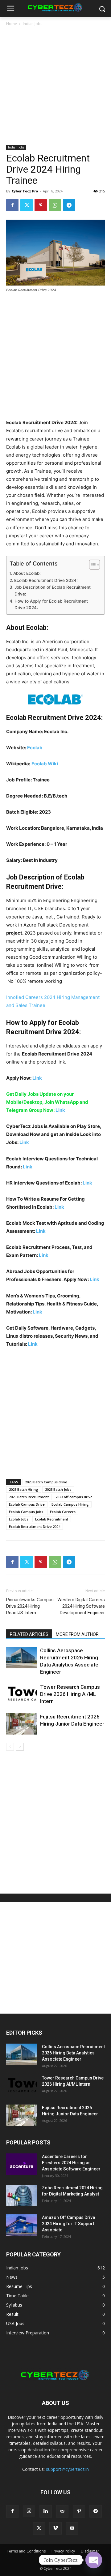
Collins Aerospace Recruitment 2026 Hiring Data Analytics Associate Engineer (73, 2053)
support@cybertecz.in (67, 2469)
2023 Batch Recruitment (29, 1497)
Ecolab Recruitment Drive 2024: (46, 580)
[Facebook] (12, 205)
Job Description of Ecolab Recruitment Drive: (53, 591)
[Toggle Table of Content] (91, 565)
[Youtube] (72, 2528)
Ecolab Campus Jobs (26, 1512)
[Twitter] (27, 205)
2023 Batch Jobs (58, 1489)
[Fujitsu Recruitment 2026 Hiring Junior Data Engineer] (22, 1724)
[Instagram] (29, 2511)
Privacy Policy (63, 2551)
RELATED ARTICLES (29, 1634)
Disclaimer (90, 2551)
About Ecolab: (27, 573)
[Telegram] (69, 205)
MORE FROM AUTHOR (77, 1634)
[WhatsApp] (55, 205)
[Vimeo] (55, 2528)
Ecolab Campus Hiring (70, 1504)
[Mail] (62, 2511)
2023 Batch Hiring (24, 1489)
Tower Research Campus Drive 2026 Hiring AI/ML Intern (70, 1694)
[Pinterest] (41, 205)
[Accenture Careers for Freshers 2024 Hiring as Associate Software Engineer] (22, 2164)
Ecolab (35, 748)
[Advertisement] (55, 86)
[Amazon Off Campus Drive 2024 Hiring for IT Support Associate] (22, 2225)
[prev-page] (10, 1747)
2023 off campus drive (74, 1497)
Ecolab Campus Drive (27, 1504)
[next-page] (20, 1747)
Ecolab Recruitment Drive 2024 (35, 1527)
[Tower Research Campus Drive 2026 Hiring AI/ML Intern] (22, 1694)
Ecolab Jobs (19, 1519)
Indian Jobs (33, 24)
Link (37, 1078)
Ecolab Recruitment (52, 1519)
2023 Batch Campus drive (46, 1482)
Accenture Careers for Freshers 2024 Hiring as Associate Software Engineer (71, 2163)
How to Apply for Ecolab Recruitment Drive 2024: (51, 604)
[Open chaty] (94, 2560)
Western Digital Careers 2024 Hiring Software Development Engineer (81, 1606)
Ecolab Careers (63, 1512)
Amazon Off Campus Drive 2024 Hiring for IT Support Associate (68, 2224)
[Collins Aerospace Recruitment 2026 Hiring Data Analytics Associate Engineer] (22, 1658)
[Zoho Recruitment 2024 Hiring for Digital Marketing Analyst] (22, 2195)
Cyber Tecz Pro (25, 191)
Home (12, 24)
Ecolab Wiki (45, 764)
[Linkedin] (46, 2511)
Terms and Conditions (26, 2551)
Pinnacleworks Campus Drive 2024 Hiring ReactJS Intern (30, 1606)
